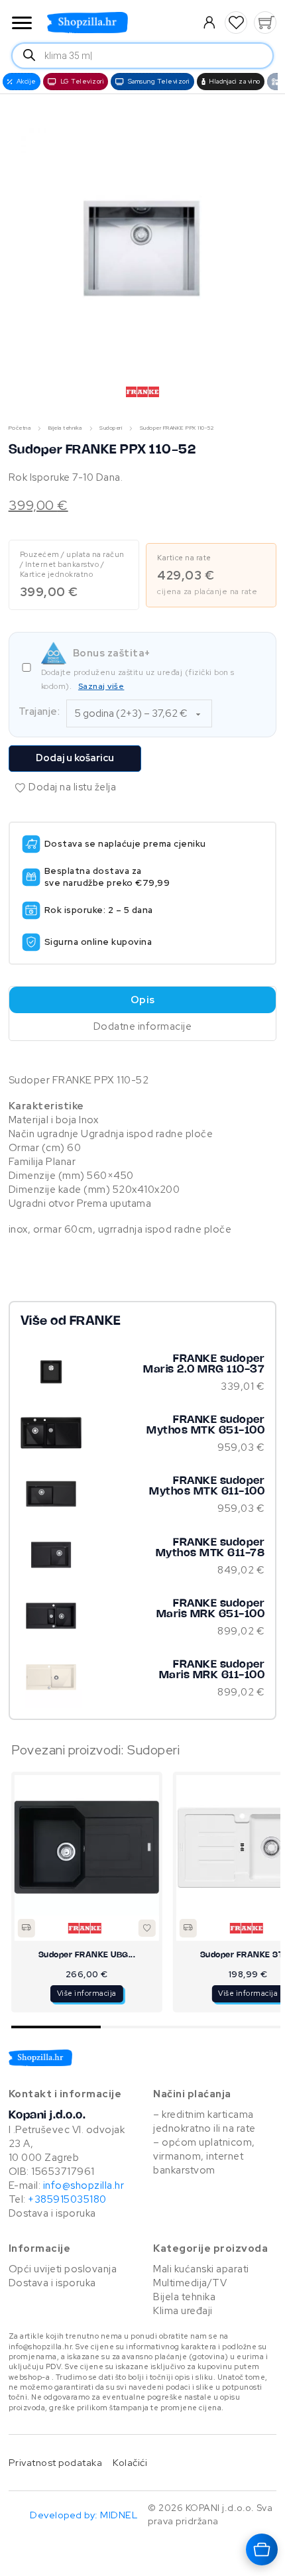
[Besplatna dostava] (37, 1928)
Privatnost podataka (56, 2462)
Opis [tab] (143, 1000)
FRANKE (95, 1321)
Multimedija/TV (190, 2283)
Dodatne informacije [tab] (143, 1026)
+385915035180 (67, 2199)
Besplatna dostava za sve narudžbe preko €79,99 (107, 877)
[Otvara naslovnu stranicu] (114, 23)
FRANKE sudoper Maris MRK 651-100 (211, 1609)
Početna (20, 428)
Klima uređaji (183, 2311)
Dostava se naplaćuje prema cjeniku (125, 844)
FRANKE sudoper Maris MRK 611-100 (212, 1670)
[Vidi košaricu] (265, 23)
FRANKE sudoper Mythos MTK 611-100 (207, 1486)
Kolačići (130, 2462)
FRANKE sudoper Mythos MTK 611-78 (210, 1548)
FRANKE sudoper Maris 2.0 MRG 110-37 (204, 1364)
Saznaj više (101, 686)
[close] (22, 24)
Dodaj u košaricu (75, 758)
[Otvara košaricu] (262, 2549)
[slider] (146, 2027)
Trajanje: (39, 711)
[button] (236, 23)
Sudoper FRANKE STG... (97, 1955)
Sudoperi (111, 428)
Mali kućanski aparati (201, 2269)
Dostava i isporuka (52, 2213)
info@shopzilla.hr (82, 2185)
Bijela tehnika (65, 428)
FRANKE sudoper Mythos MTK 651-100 (205, 1425)
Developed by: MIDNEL (84, 2515)
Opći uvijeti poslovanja (63, 2269)
